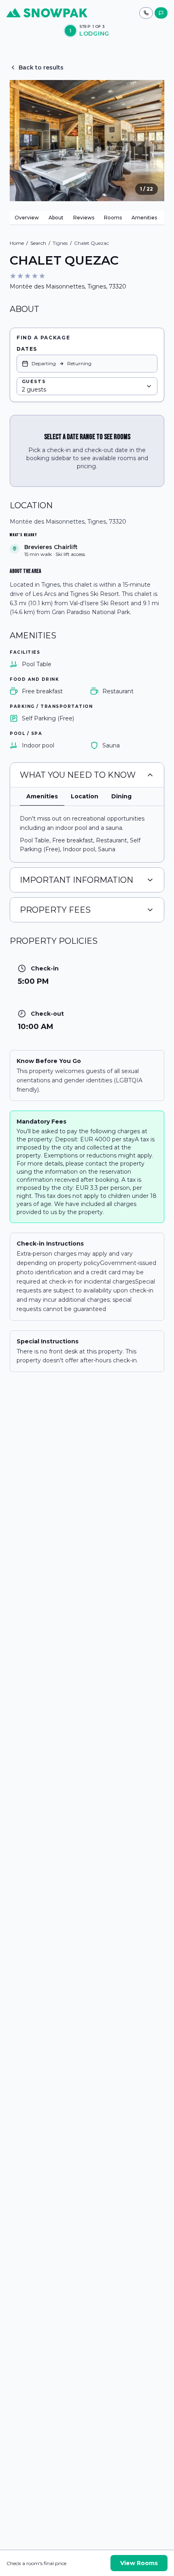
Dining (121, 796)
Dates (27, 349)
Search (38, 243)
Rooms (113, 218)
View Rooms (139, 2563)
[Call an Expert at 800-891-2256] (146, 13)
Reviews (84, 218)
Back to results (41, 67)
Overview (27, 218)
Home (17, 243)
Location (85, 796)
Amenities (144, 218)
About (56, 218)
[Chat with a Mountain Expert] (161, 13)
